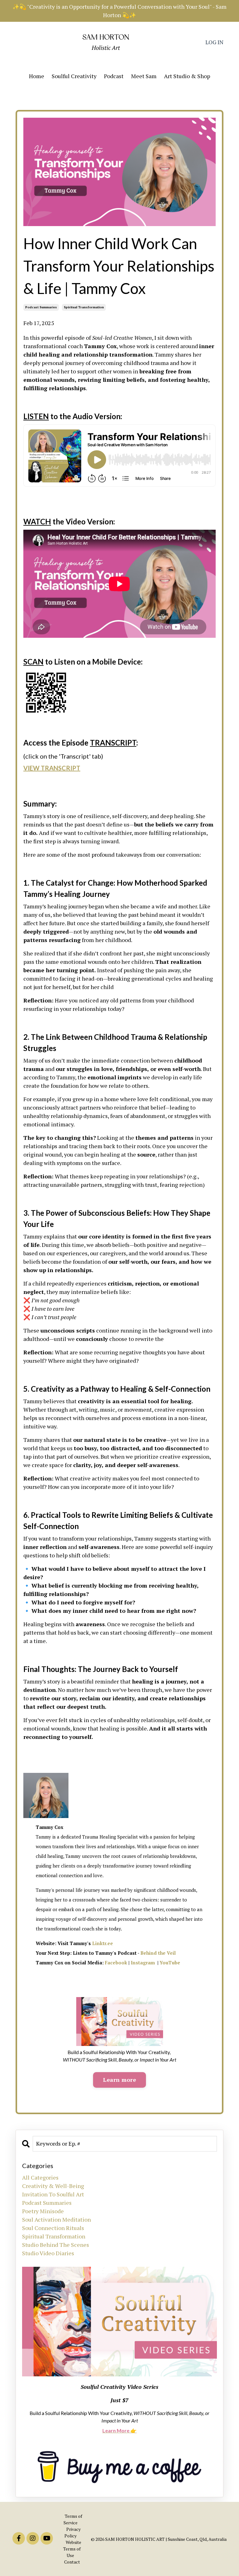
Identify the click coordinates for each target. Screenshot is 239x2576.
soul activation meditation (56, 2219)
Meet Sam (144, 76)
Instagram (143, 1963)
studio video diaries (48, 2253)
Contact (72, 2562)
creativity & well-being (53, 2186)
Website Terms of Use (72, 2549)
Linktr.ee (103, 1943)
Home (37, 76)
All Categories (40, 2177)
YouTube (170, 1963)
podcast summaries (41, 307)
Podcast (114, 76)
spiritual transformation (84, 307)
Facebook (116, 1963)
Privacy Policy (73, 2532)
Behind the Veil (158, 1953)
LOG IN (214, 42)
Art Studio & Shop (187, 76)
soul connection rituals (53, 2228)
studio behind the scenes (56, 2245)
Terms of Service (73, 2519)
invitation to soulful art (53, 2194)
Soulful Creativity (74, 76)
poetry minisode (43, 2211)
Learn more (119, 2080)
